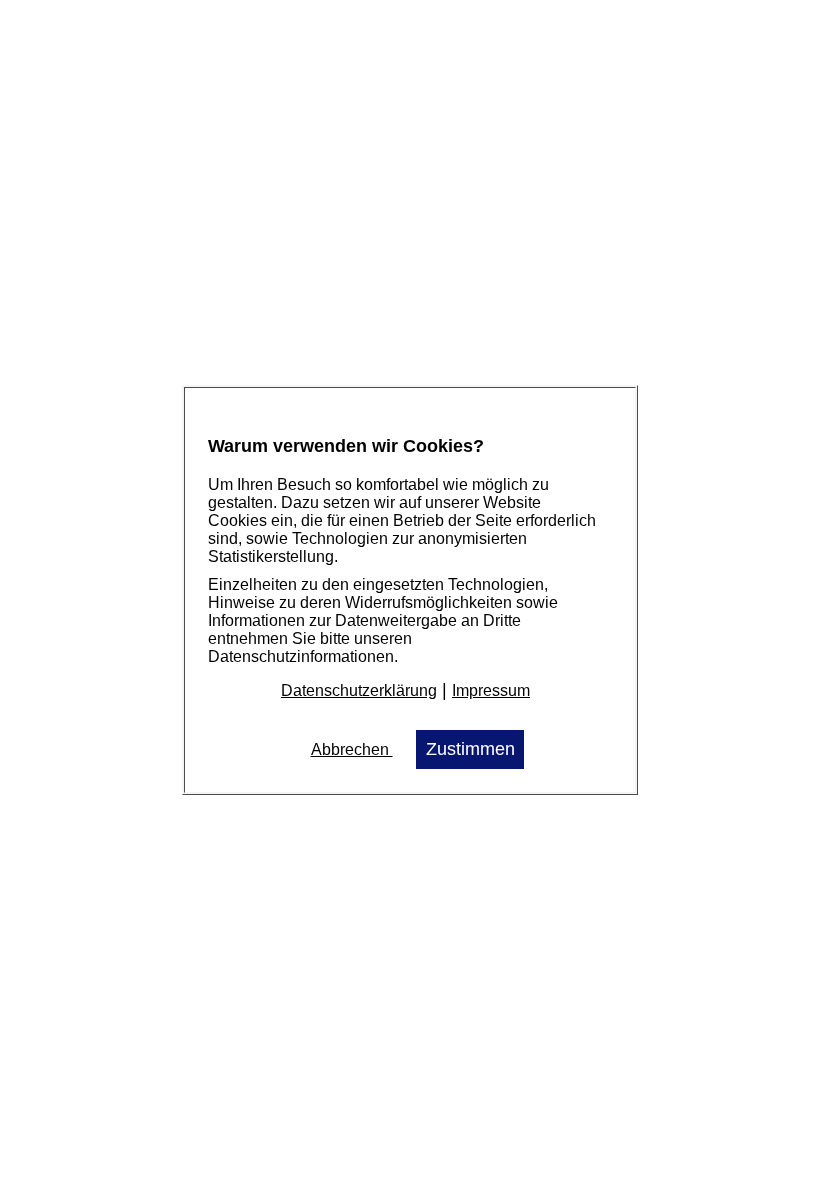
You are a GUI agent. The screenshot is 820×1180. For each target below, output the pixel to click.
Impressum (491, 690)
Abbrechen (352, 749)
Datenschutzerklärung (359, 690)
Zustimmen (470, 749)
